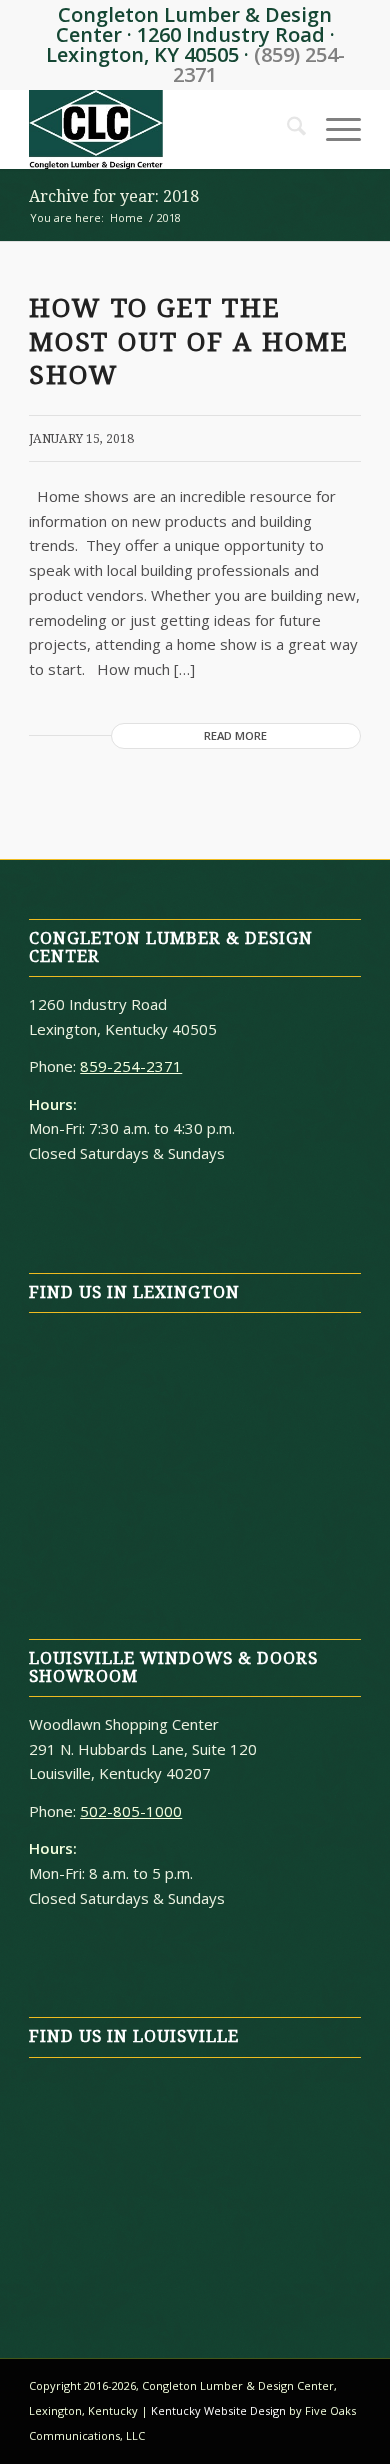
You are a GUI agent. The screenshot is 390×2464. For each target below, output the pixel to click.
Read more (235, 735)
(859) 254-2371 (259, 64)
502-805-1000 (131, 1811)
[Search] (286, 129)
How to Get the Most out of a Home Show (189, 342)
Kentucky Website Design (218, 2410)
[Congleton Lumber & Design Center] (161, 129)
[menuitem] (286, 129)
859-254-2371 (131, 1066)
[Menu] (333, 129)
